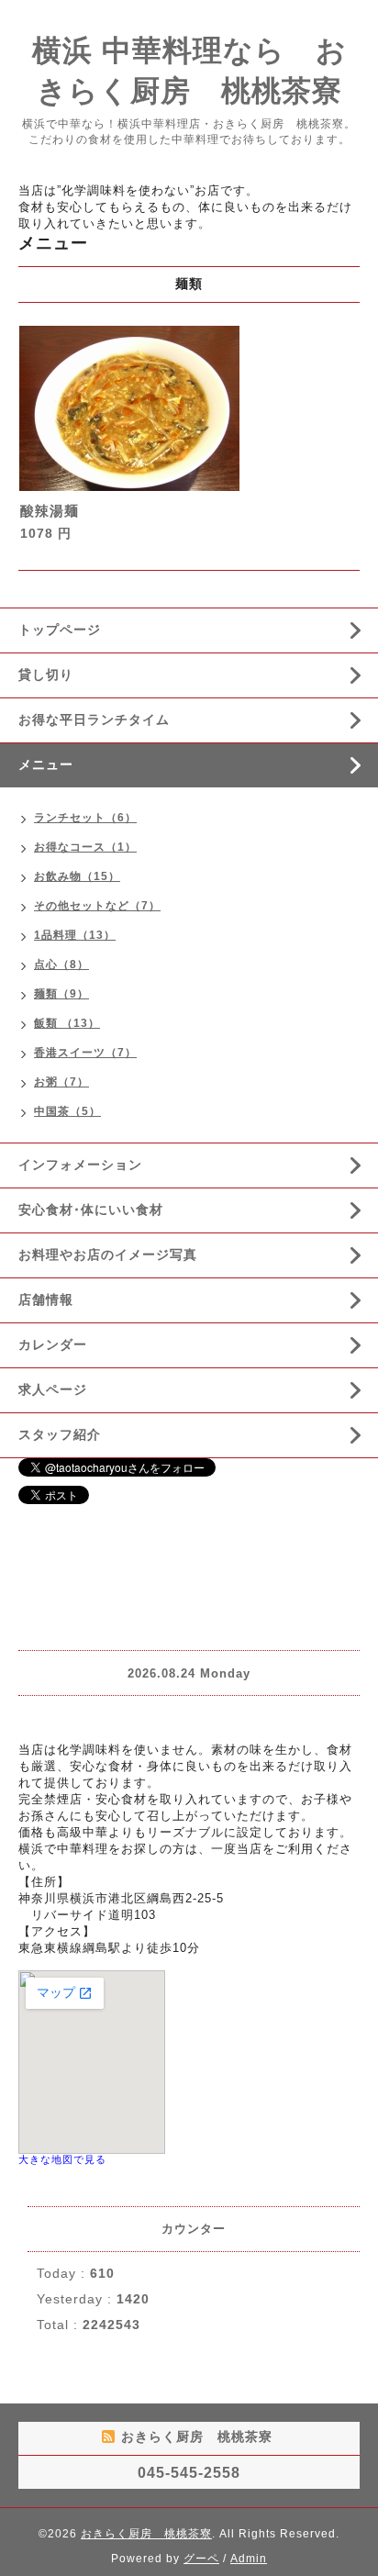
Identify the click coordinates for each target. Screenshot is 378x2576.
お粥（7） (61, 1082)
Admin (249, 2559)
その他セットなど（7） (97, 906)
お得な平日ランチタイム (94, 719)
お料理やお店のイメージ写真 (108, 1255)
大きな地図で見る (62, 2159)
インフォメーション (80, 1165)
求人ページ (53, 1389)
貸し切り (46, 675)
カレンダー (53, 1344)
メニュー (46, 764)
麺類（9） (61, 994)
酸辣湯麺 (50, 511)
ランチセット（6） (85, 818)
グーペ (201, 2559)
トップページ (60, 630)
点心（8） (61, 965)
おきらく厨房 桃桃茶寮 (146, 2534)
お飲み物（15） (77, 876)
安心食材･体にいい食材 (91, 1210)
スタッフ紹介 (60, 1434)
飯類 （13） (67, 1023)
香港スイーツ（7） (85, 1053)
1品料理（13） (75, 935)
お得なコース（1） (85, 847)
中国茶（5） (67, 1111)
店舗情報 (46, 1299)
